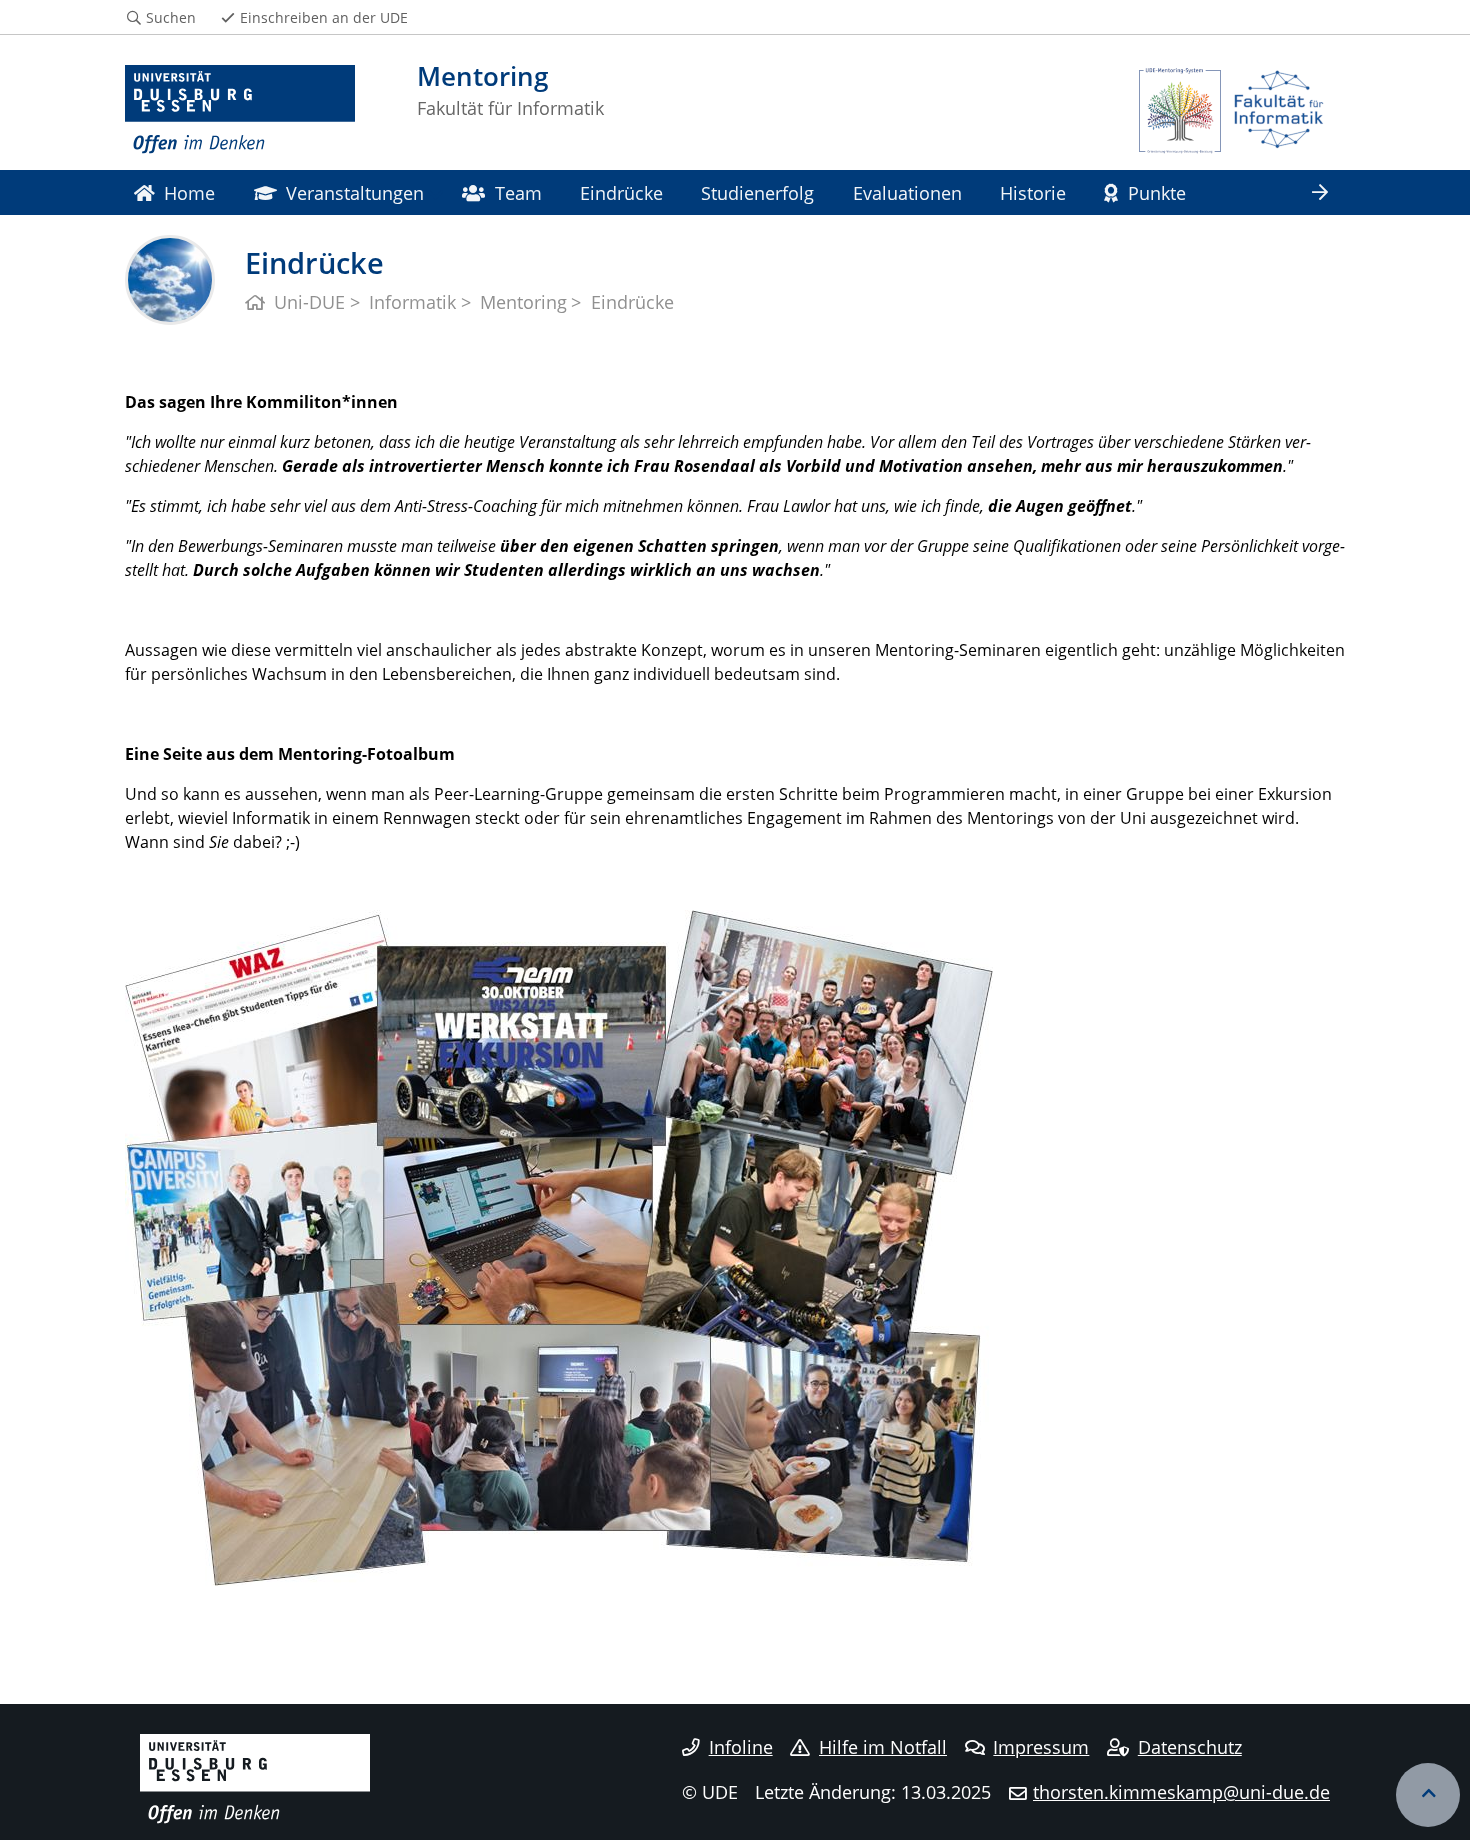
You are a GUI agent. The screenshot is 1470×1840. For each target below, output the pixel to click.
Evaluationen (907, 192)
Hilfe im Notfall (883, 1747)
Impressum (1041, 1747)
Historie (1033, 192)
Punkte (1157, 192)
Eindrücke (621, 192)
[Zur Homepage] (240, 110)
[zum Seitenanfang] (1428, 1795)
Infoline (741, 1747)
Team (518, 192)
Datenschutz (1190, 1747)
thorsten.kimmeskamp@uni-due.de (1181, 1792)
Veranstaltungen (355, 192)
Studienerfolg (757, 192)
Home (189, 192)
